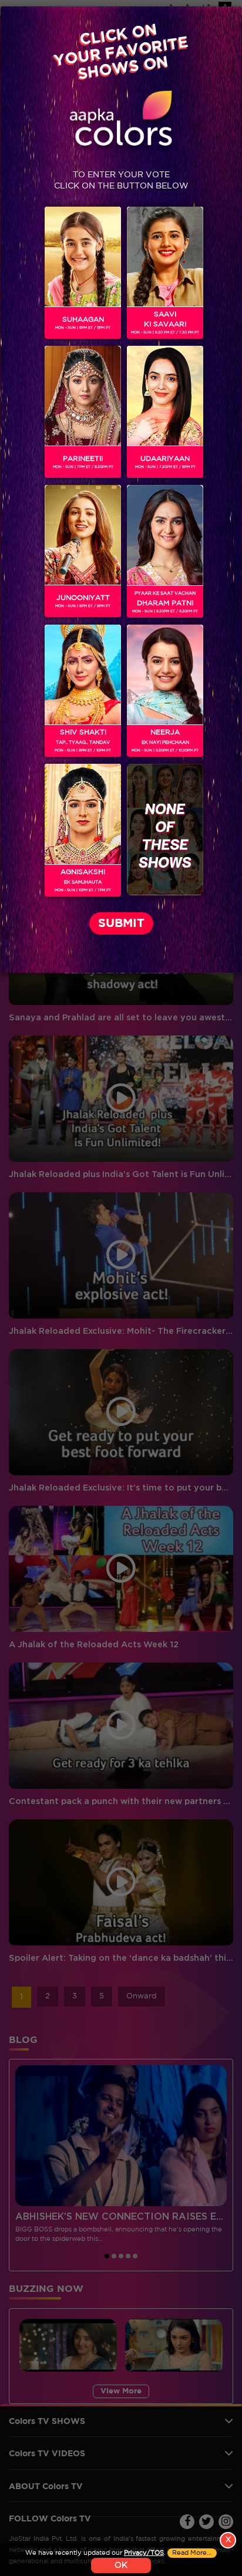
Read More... (192, 2553)
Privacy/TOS (144, 2553)
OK (121, 2565)
